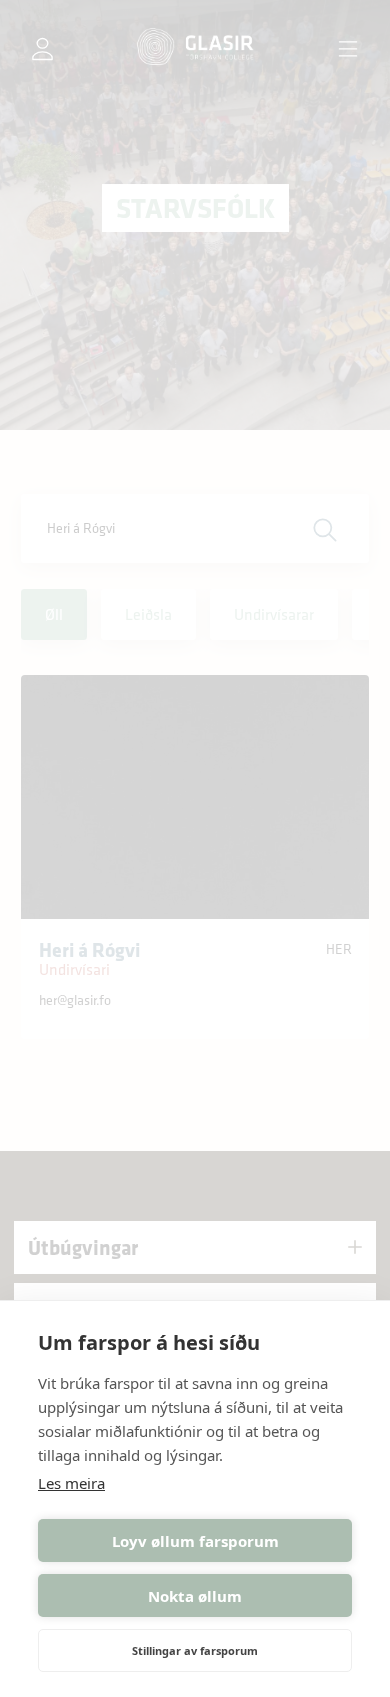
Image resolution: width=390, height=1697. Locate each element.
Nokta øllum (195, 1596)
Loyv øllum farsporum (195, 1541)
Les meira (71, 1483)
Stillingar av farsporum (195, 1650)
